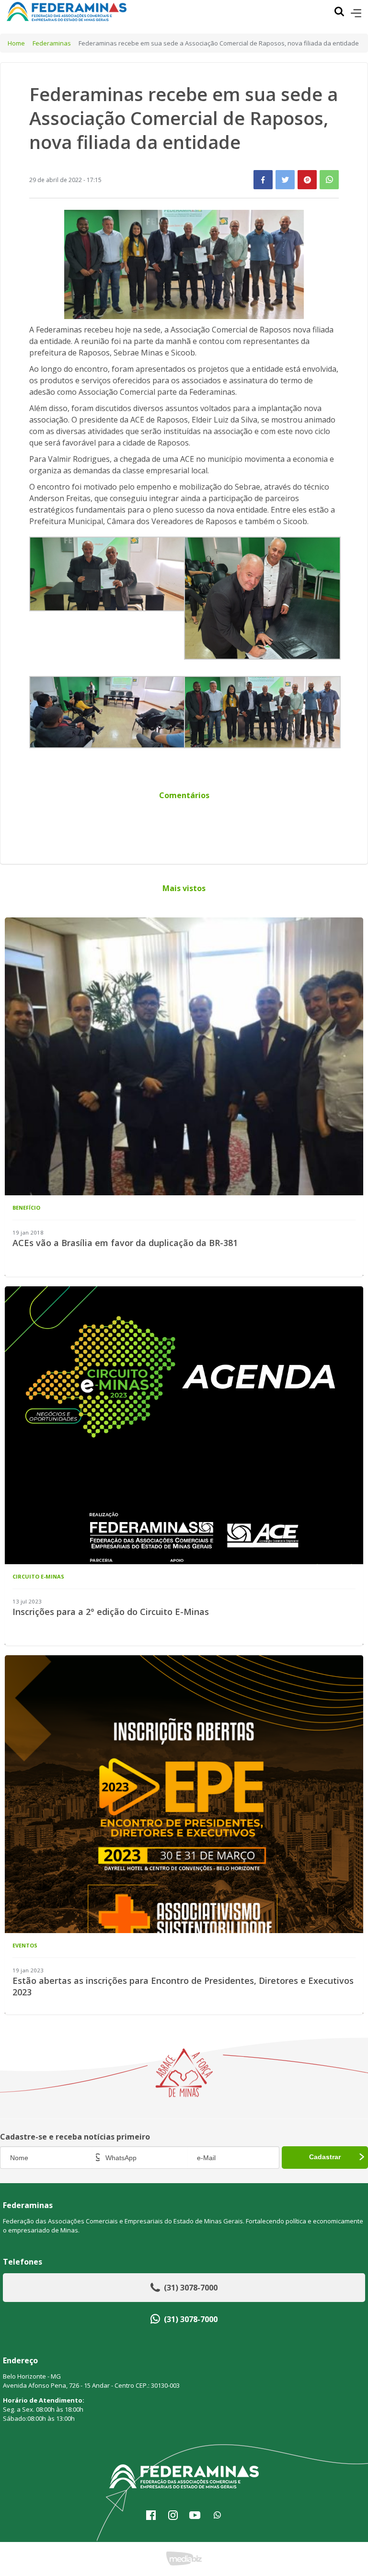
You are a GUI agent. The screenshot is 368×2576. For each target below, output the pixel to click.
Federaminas (52, 43)
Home (16, 43)
